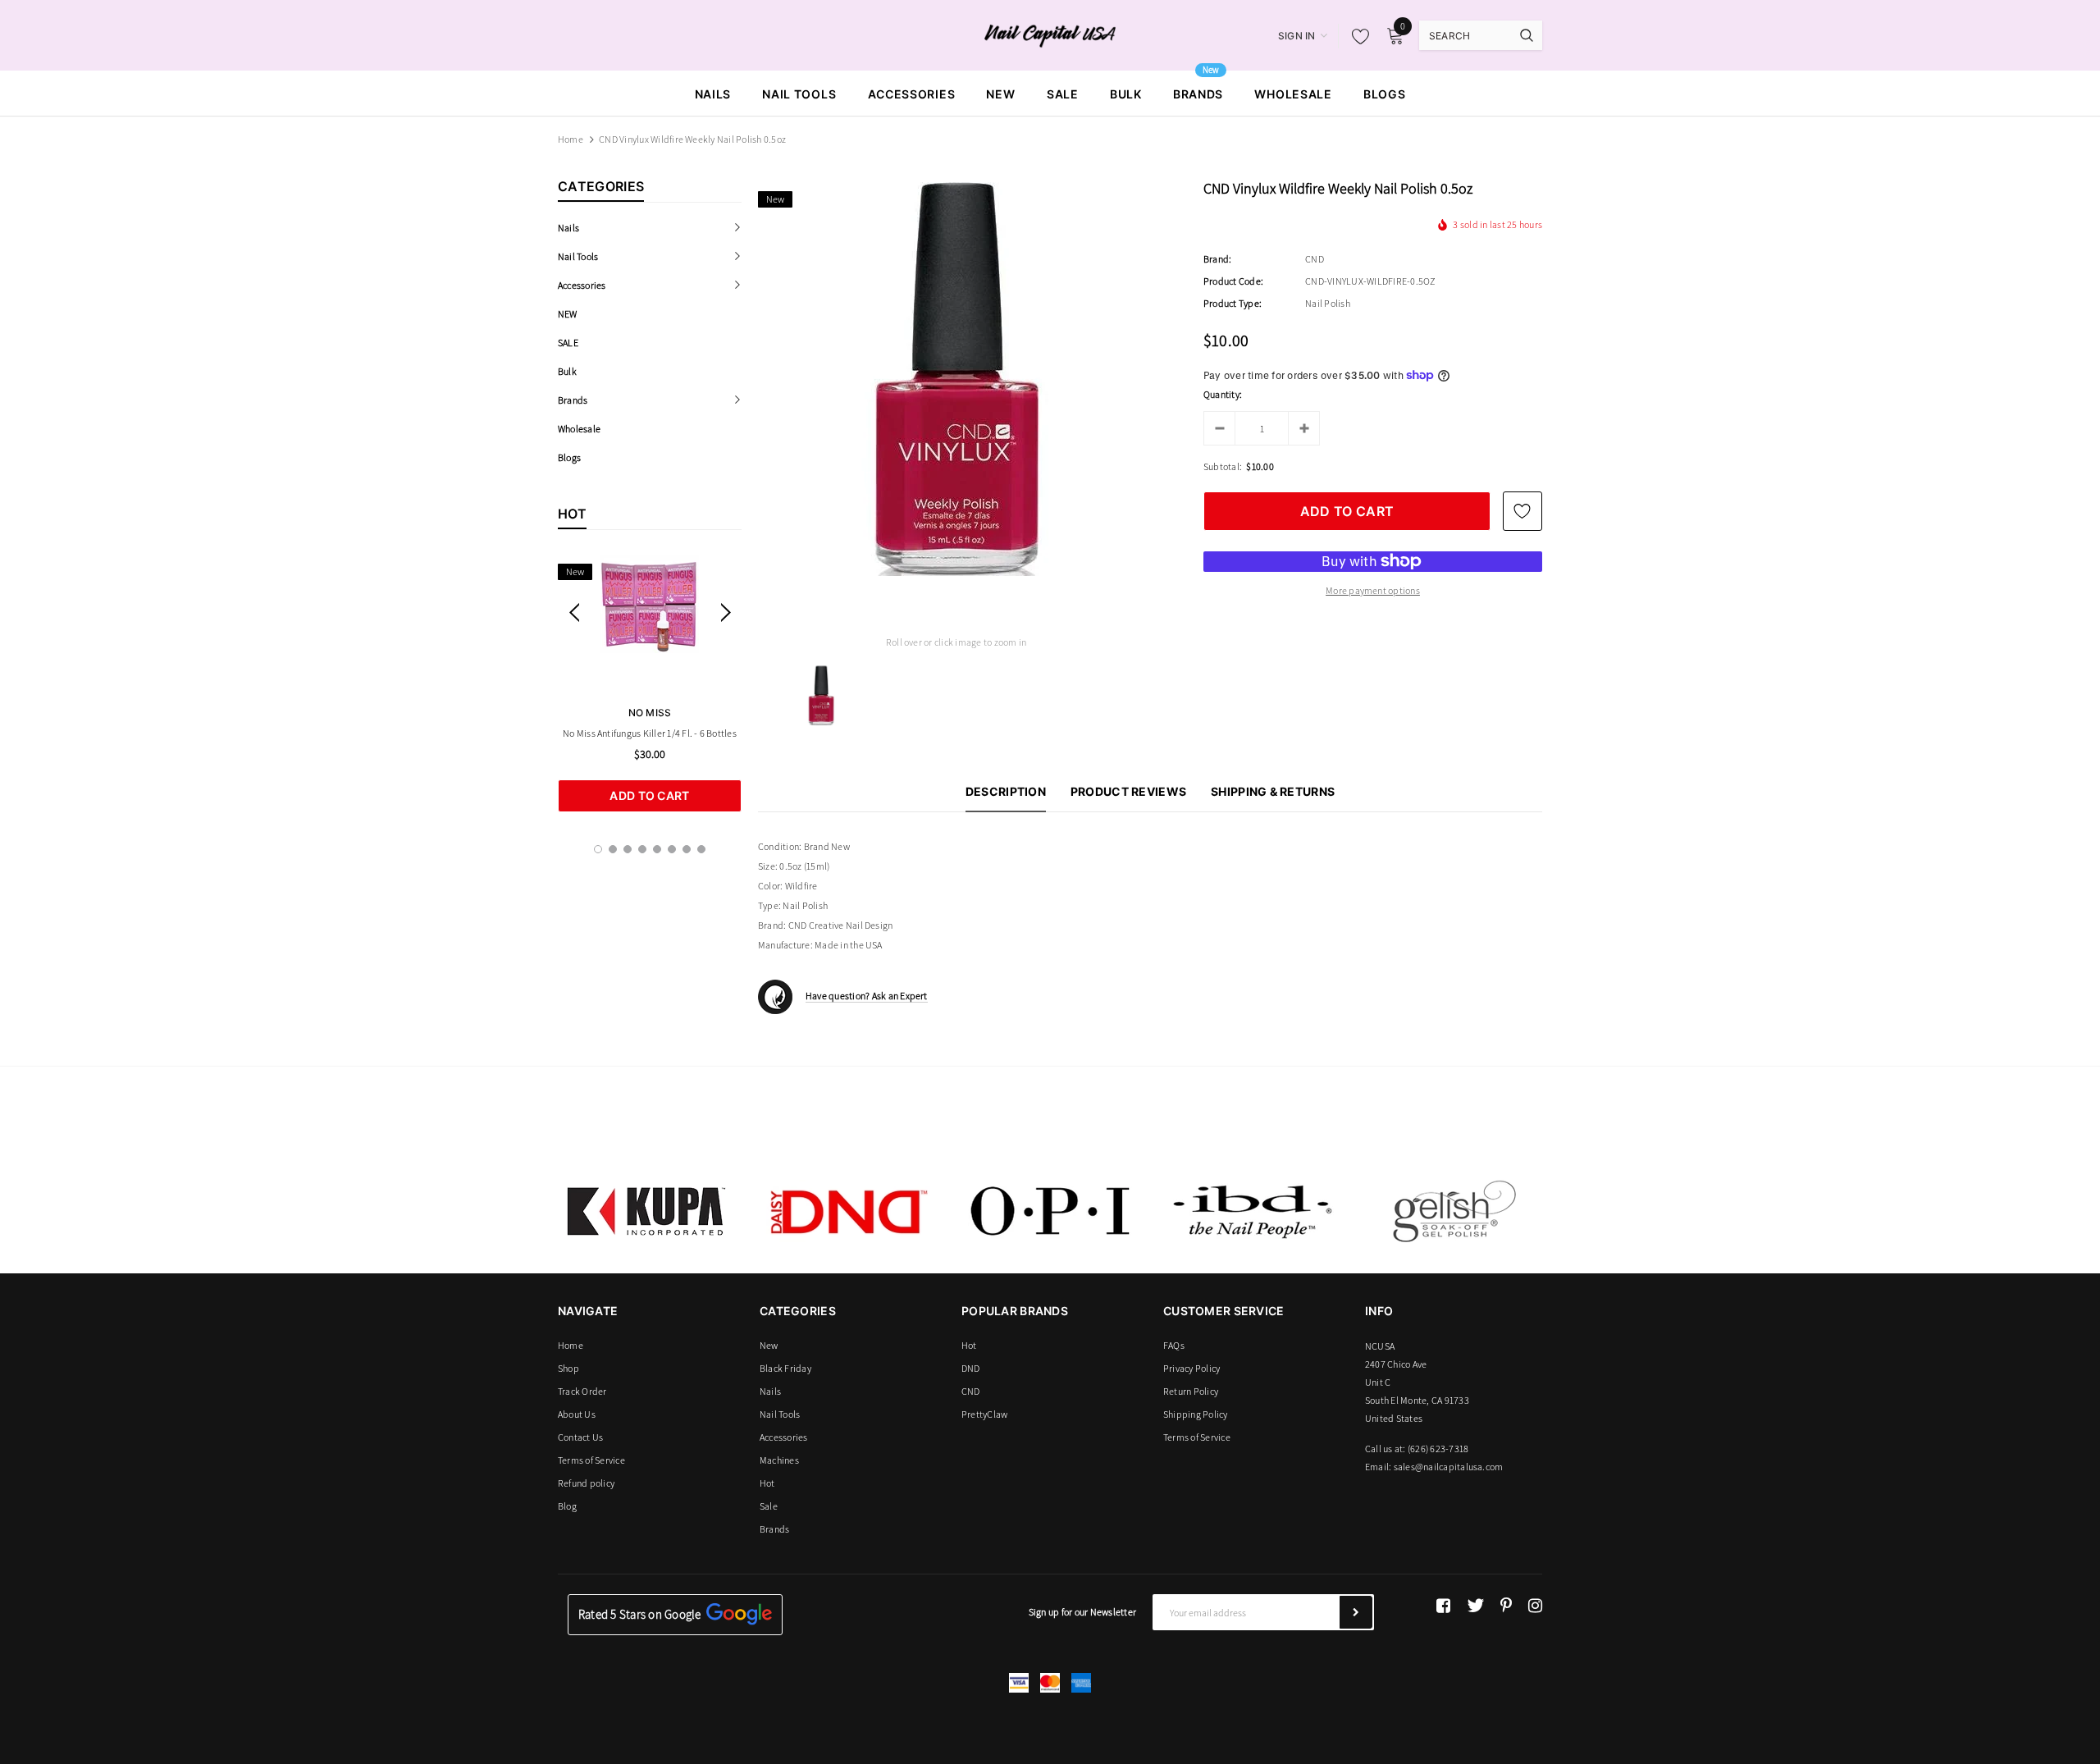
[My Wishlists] (1356, 36)
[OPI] (1050, 1211)
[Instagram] (1535, 1606)
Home (571, 139)
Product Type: (1233, 303)
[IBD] (1252, 1211)
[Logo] (1050, 34)
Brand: (1217, 259)
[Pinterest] (1506, 1606)
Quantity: (1223, 394)
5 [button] (657, 849)
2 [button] (613, 849)
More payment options (1373, 590)
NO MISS (650, 713)
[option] (650, 683)
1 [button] (598, 849)
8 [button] (701, 849)
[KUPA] (646, 1211)
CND (1315, 259)
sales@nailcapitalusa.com (1449, 1467)
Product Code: (1233, 281)
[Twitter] (1475, 1606)
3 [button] (628, 849)
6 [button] (672, 849)
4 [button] (642, 849)
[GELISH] (1454, 1211)
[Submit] (1356, 1612)
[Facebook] (1443, 1606)
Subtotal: (1223, 466)
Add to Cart (649, 795)
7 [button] (687, 849)
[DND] (848, 1211)
